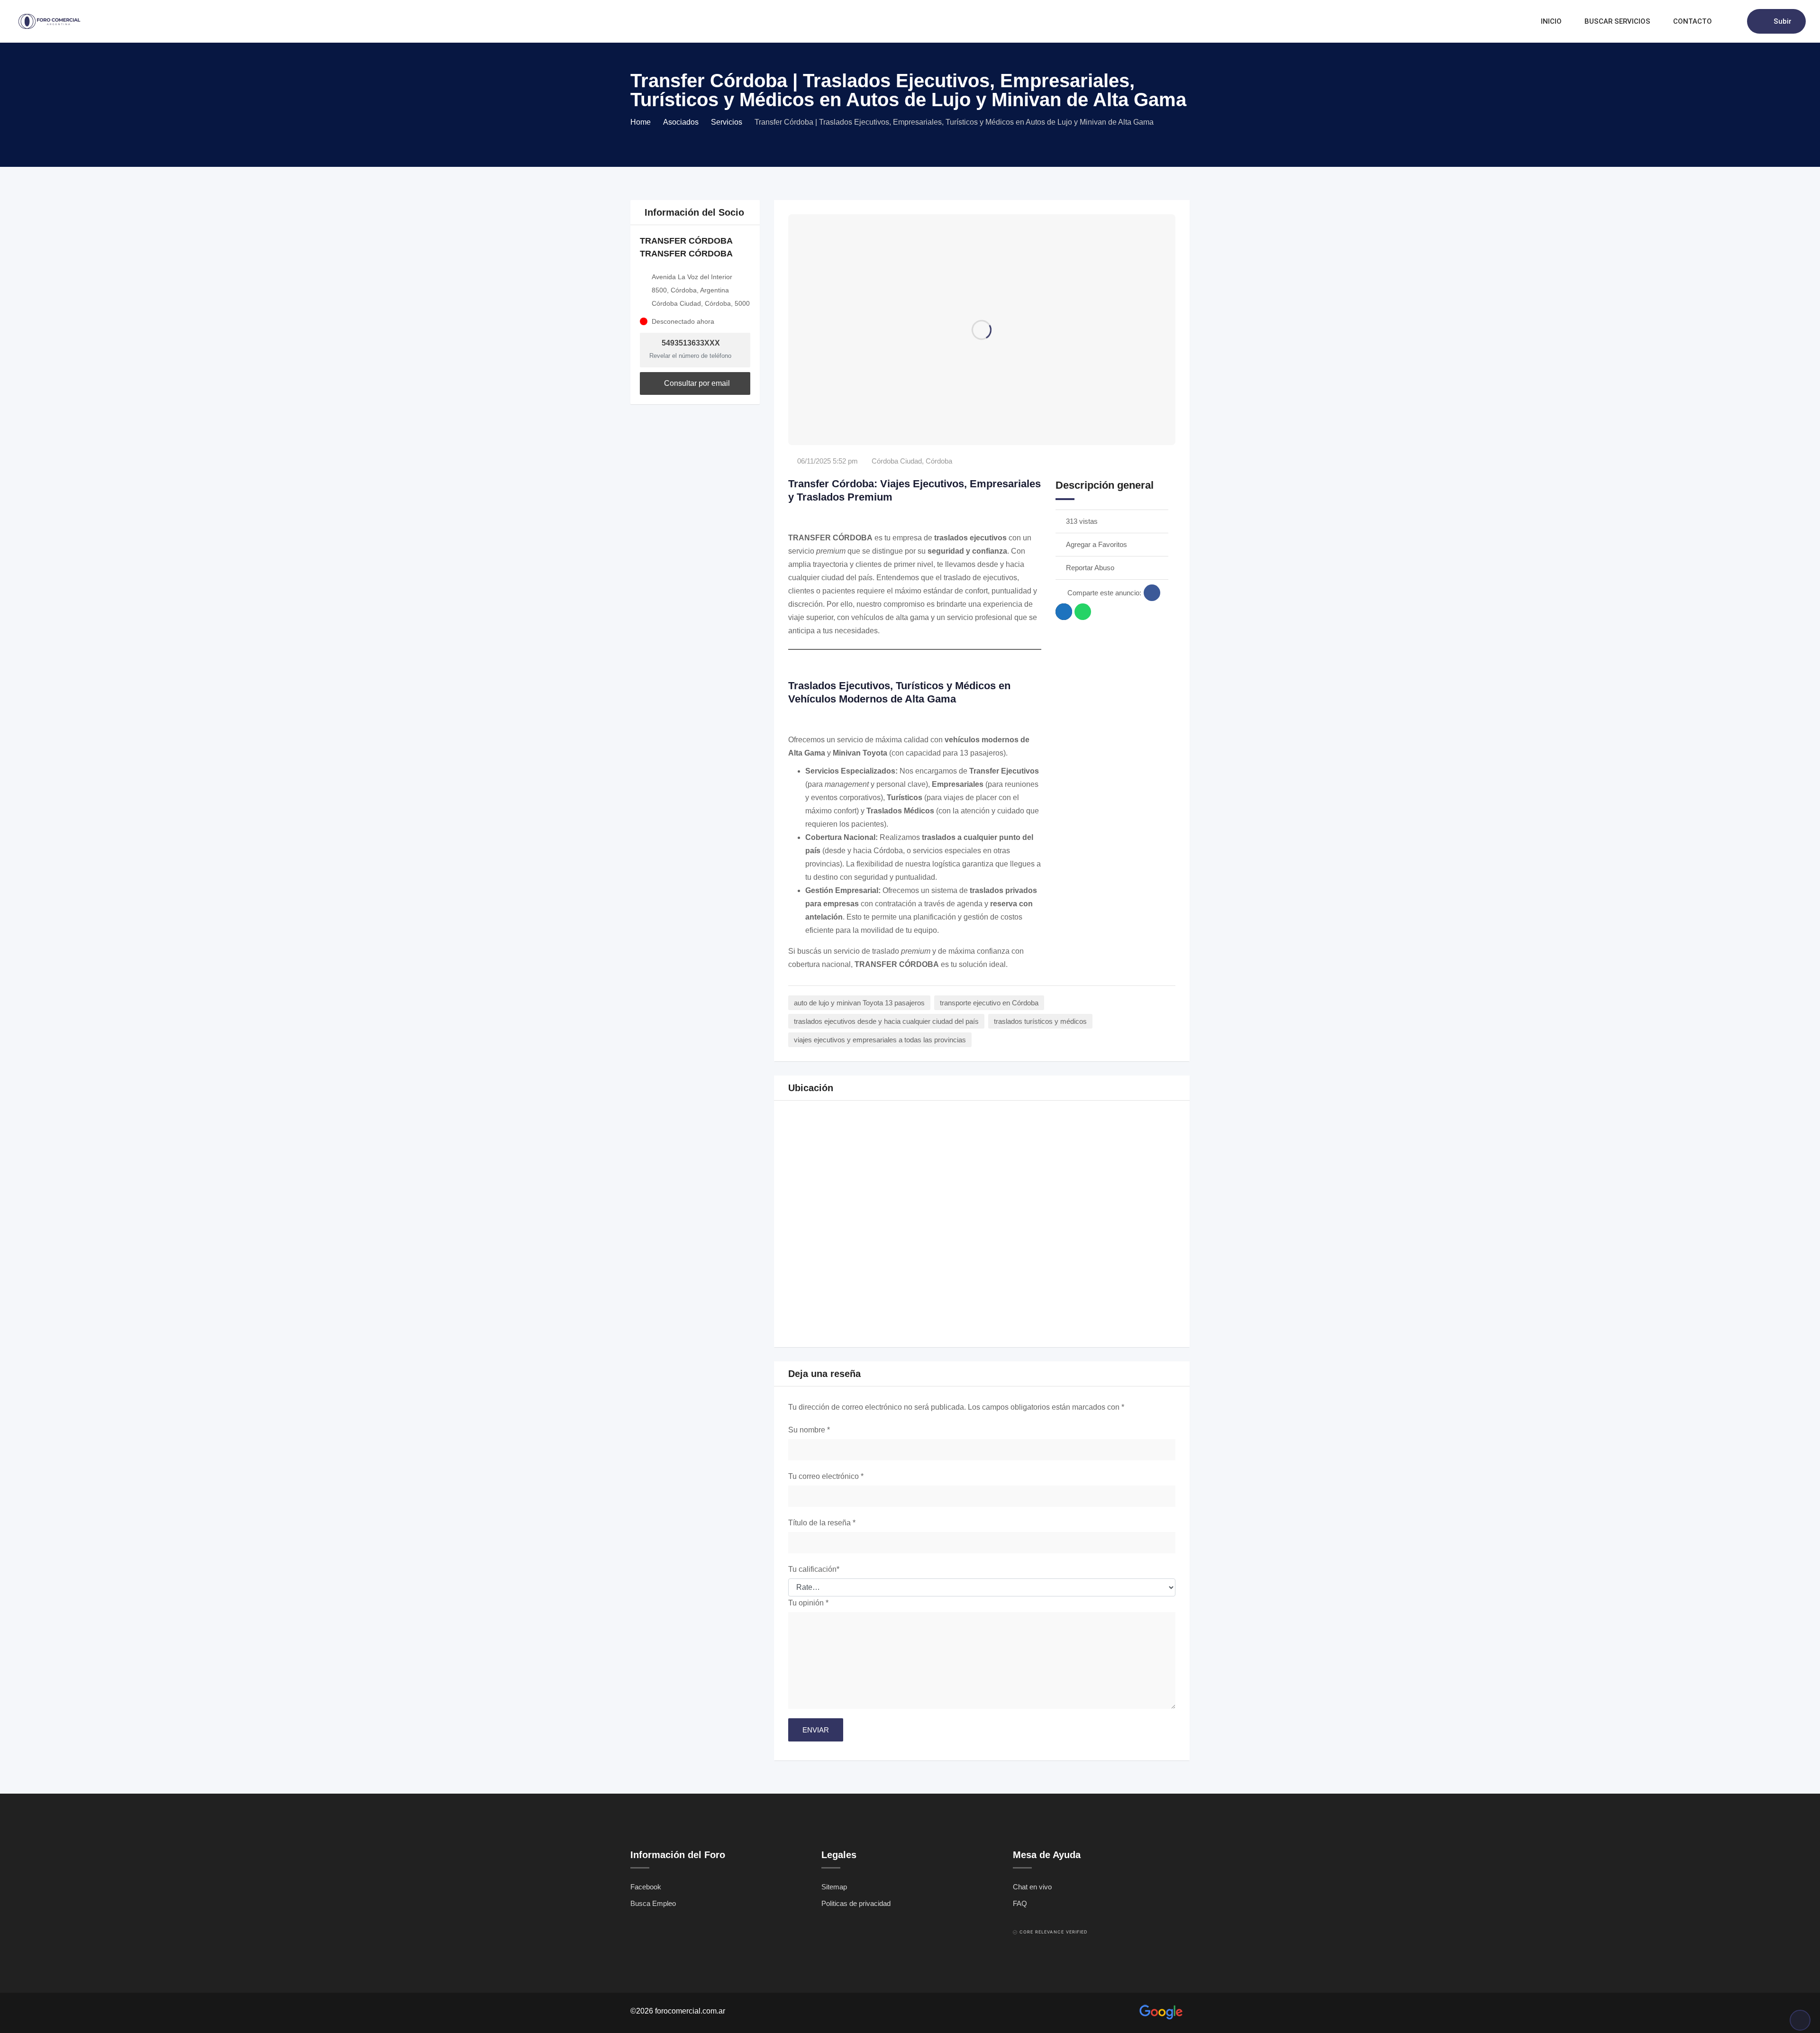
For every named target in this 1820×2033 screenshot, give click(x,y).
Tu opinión (808, 1603)
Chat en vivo (1032, 1887)
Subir (1783, 21)
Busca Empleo (653, 1903)
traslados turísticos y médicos (1040, 1021)
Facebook (646, 1887)
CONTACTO (1693, 21)
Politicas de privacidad (856, 1903)
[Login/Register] (1735, 21)
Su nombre (809, 1430)
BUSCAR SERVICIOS (1617, 21)
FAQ (1020, 1903)
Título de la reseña (822, 1523)
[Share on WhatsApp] (1083, 612)
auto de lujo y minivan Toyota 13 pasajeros (859, 1003)
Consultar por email (696, 383)
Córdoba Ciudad (897, 461)
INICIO (1551, 21)
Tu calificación (814, 1569)
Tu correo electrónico (826, 1476)
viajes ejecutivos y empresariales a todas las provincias (880, 1040)
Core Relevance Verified (1054, 1932)
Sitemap (834, 1887)
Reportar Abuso (1090, 568)
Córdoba (939, 461)
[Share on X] (1064, 612)
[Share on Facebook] (1152, 593)
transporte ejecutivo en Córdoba (989, 1003)
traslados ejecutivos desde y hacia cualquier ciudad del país (886, 1021)
